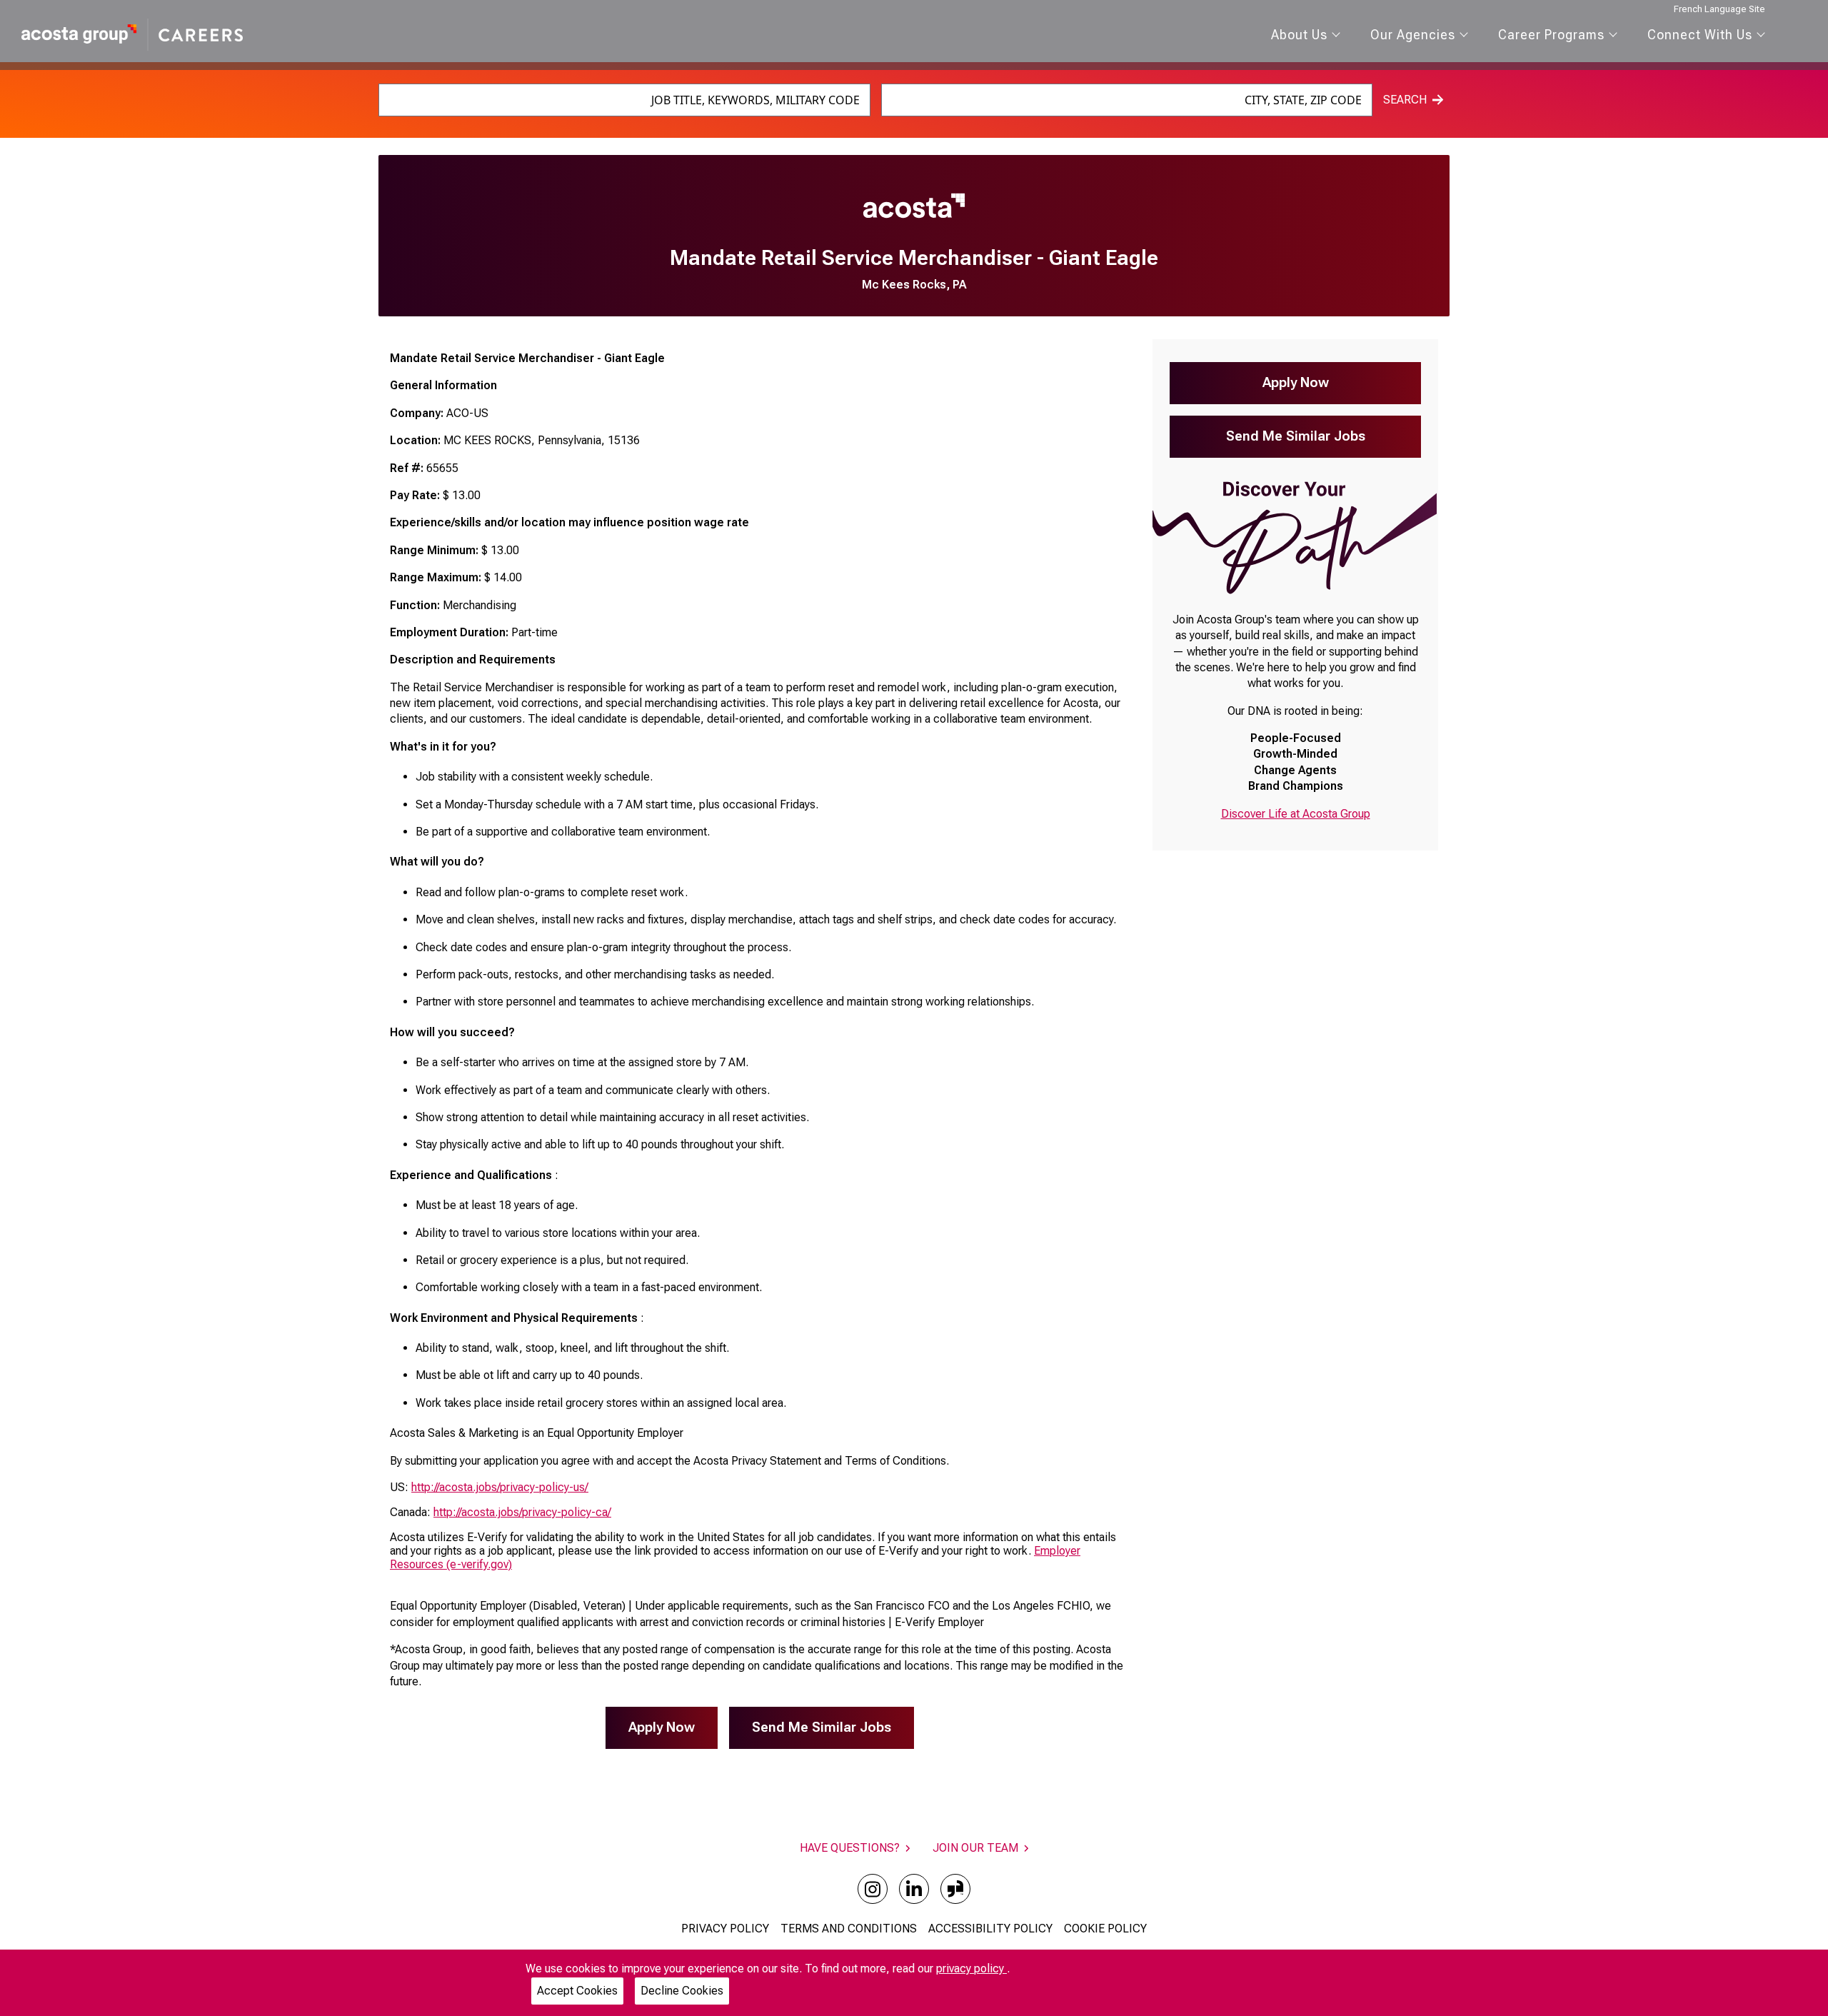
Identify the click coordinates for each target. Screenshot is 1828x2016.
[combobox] (624, 100)
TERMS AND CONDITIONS (849, 1929)
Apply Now (662, 1727)
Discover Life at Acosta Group (1296, 814)
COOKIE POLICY (1105, 1929)
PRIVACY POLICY (725, 1929)
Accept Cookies (577, 1991)
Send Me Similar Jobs (822, 1727)
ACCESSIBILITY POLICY (990, 1929)
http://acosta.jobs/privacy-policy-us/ (500, 1487)
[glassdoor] (955, 1889)
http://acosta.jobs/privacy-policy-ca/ (522, 1512)
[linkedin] (914, 1889)
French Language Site (1719, 9)
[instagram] (873, 1889)
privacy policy (971, 1969)
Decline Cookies (682, 1991)
